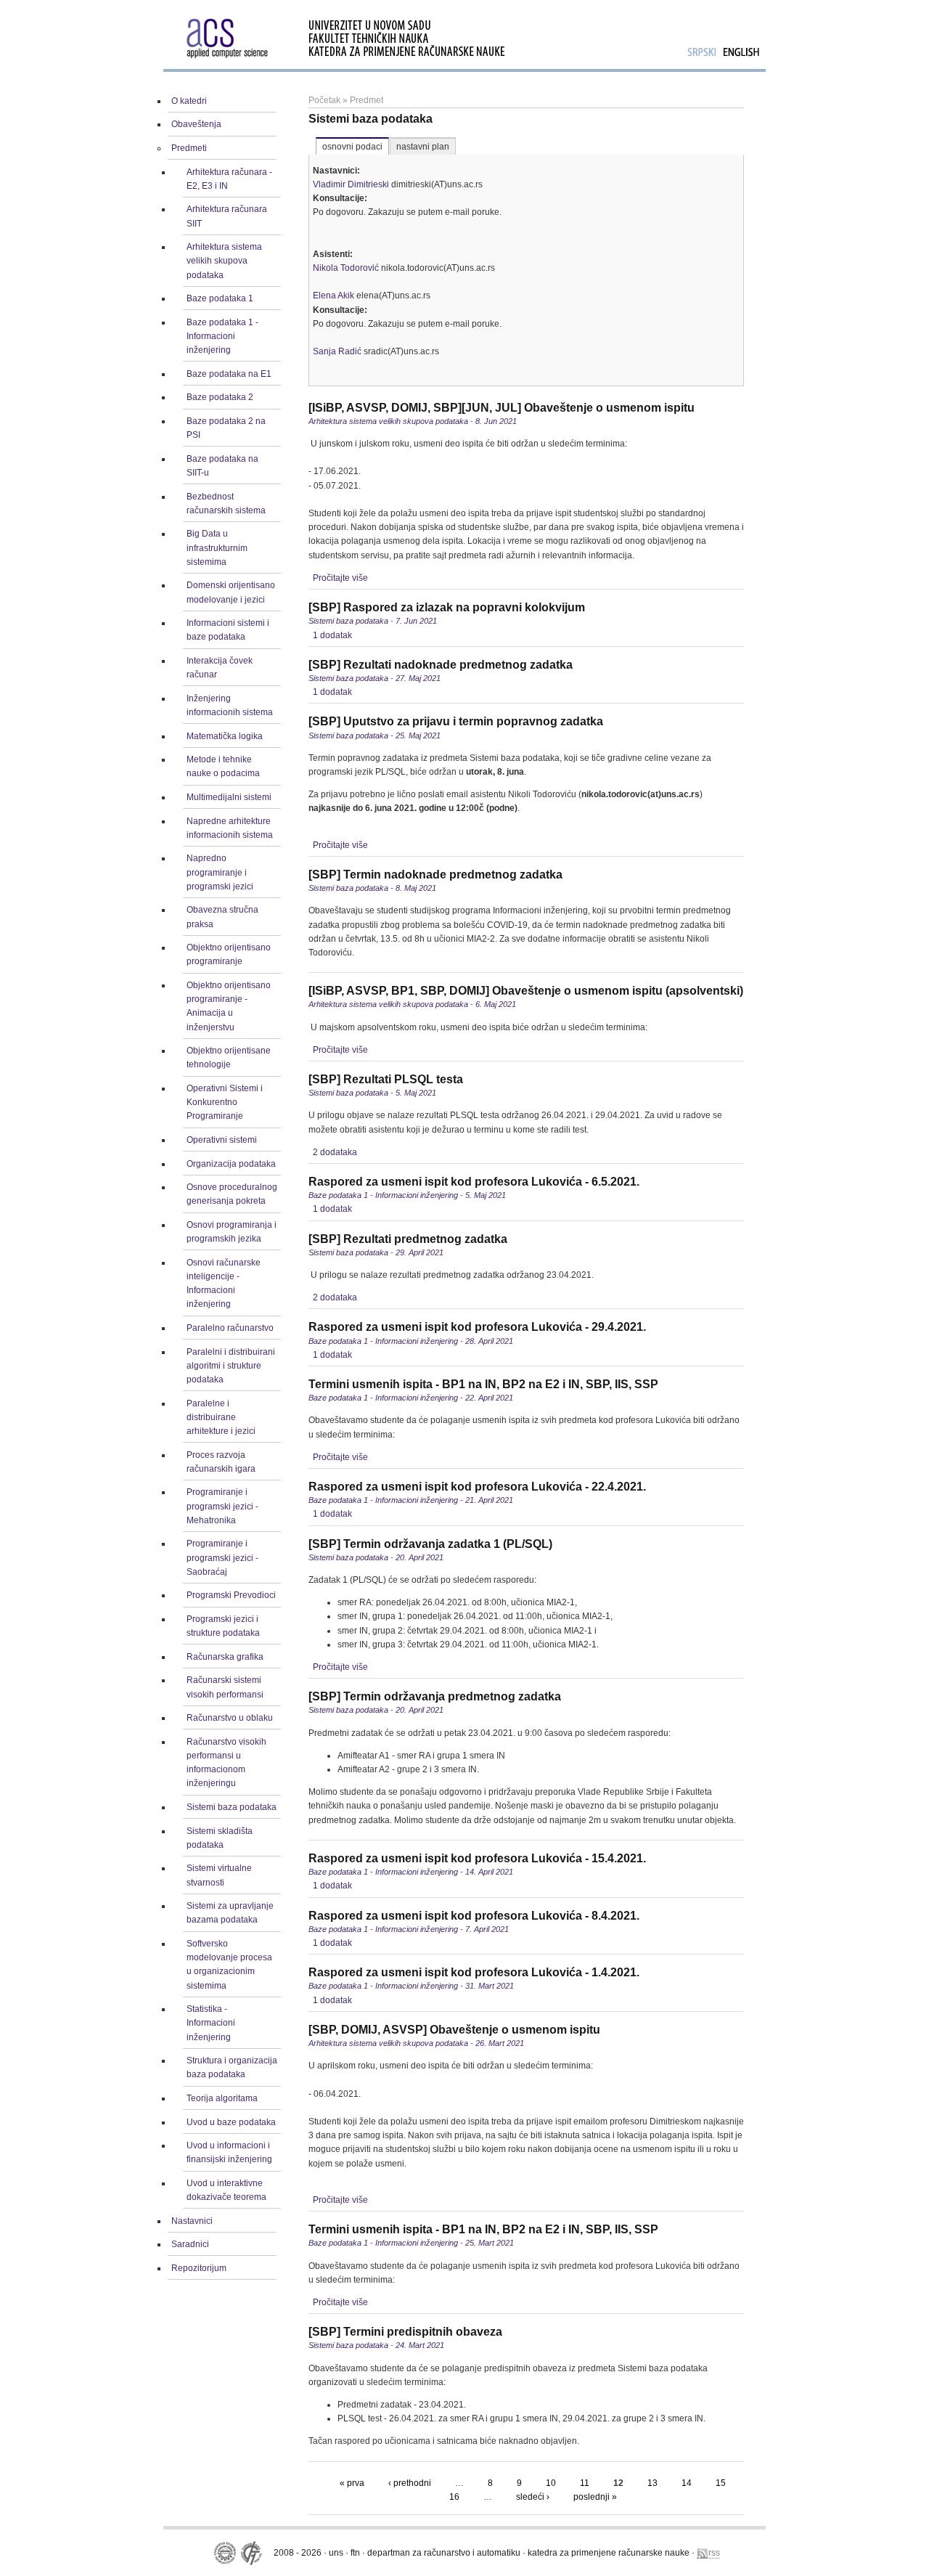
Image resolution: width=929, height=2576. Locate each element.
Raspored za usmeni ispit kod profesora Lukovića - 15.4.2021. (477, 1858)
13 (652, 2483)
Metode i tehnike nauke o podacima (223, 766)
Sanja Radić (337, 351)
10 (551, 2483)
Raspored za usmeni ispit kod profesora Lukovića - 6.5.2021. (474, 1182)
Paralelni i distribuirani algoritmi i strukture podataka (231, 1366)
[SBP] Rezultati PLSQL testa (386, 1079)
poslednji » (595, 2497)
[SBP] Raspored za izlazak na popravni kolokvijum (447, 607)
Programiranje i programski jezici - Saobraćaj (222, 1557)
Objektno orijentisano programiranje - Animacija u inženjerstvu (229, 1006)
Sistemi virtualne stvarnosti (219, 1875)
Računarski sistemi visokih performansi (225, 1687)
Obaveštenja (196, 124)
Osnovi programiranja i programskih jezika (232, 1232)
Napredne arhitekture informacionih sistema (230, 828)
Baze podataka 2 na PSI (226, 428)
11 (585, 2483)
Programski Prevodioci (231, 1595)
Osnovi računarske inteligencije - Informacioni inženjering (224, 1284)
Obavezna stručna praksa (222, 917)
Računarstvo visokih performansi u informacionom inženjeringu (226, 1763)
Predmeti (189, 148)
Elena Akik (333, 295)
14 (687, 2483)
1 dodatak (332, 635)
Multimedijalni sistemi (229, 797)
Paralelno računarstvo (230, 1328)
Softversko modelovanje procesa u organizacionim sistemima (229, 1965)
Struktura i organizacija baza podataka (232, 2067)
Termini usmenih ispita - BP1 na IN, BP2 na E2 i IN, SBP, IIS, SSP (483, 1384)
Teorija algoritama (222, 2098)
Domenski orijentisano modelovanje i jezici (231, 592)
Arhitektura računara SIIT (227, 216)
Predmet (367, 100)
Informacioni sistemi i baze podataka (228, 630)
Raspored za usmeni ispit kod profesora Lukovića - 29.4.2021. (477, 1327)
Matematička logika (225, 736)
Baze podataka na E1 (229, 374)
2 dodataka (335, 1152)
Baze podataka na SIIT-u (222, 466)
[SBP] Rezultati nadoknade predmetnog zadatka (441, 665)
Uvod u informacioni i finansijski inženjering (229, 2152)
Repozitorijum (199, 2268)
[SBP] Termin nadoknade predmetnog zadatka (435, 875)
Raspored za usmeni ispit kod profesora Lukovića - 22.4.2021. (477, 1487)
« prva (352, 2483)
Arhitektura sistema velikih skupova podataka (224, 261)
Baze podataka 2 (220, 397)
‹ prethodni (410, 2483)
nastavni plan (423, 147)
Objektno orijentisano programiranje (229, 954)
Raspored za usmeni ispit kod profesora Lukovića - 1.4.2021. (474, 1972)
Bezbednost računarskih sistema (226, 504)
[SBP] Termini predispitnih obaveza (405, 2332)
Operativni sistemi (222, 1140)
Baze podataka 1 (220, 298)
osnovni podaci (352, 147)
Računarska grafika (225, 1657)
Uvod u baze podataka (231, 2122)
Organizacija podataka (231, 1164)
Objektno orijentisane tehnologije (229, 1057)
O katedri (189, 101)
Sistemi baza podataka (232, 1807)
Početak (324, 100)
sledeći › (533, 2497)
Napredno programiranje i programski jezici (220, 872)
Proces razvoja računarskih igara (221, 1462)
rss (714, 2553)
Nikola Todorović (346, 268)
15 (721, 2483)
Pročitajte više (340, 578)
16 (454, 2497)
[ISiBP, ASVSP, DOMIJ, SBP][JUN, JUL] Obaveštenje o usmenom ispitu (502, 408)
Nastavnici (192, 2221)
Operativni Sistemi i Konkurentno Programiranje (225, 1102)
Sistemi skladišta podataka (220, 1838)
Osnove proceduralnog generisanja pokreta (232, 1194)
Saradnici (190, 2244)
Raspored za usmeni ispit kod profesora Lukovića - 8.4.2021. (474, 1916)
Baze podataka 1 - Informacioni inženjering (222, 336)
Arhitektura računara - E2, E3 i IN (229, 179)
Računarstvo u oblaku (230, 1718)
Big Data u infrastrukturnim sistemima (217, 547)
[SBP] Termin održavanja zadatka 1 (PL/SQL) (430, 1544)
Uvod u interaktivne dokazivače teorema (226, 2190)
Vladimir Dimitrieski (351, 184)
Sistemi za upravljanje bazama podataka (230, 1913)
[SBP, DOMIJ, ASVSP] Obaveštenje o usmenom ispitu (454, 2030)
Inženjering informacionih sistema (230, 705)
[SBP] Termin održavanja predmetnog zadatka (435, 1696)
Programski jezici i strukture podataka (223, 1626)
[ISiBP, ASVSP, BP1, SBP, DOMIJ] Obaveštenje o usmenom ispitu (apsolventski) (526, 991)
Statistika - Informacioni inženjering (211, 2023)
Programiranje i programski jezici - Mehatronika (222, 1506)
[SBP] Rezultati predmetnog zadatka (408, 1239)
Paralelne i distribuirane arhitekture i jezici (221, 1417)
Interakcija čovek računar (220, 668)
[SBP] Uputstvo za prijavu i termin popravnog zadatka (456, 721)
